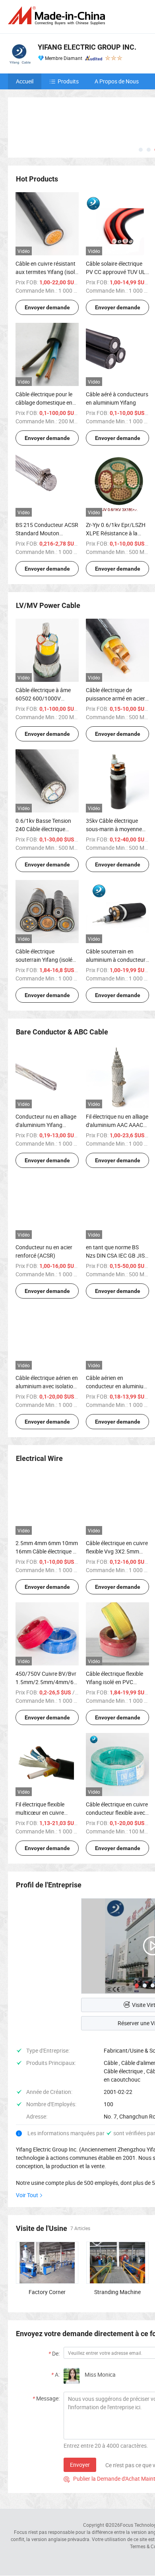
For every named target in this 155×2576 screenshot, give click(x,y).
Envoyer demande (47, 307)
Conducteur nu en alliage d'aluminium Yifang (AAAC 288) (46, 1125)
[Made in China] (58, 16)
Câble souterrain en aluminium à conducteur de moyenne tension (116, 960)
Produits (68, 81)
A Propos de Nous (117, 81)
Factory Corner (47, 2292)
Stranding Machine (117, 2292)
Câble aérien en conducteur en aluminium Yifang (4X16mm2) (117, 1386)
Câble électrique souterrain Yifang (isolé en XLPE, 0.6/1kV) (44, 960)
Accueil (25, 81)
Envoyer (80, 2465)
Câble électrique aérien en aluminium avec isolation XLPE (47, 1386)
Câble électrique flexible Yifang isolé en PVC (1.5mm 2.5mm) (114, 1682)
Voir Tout (27, 2195)
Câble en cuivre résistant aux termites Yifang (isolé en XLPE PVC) (46, 272)
